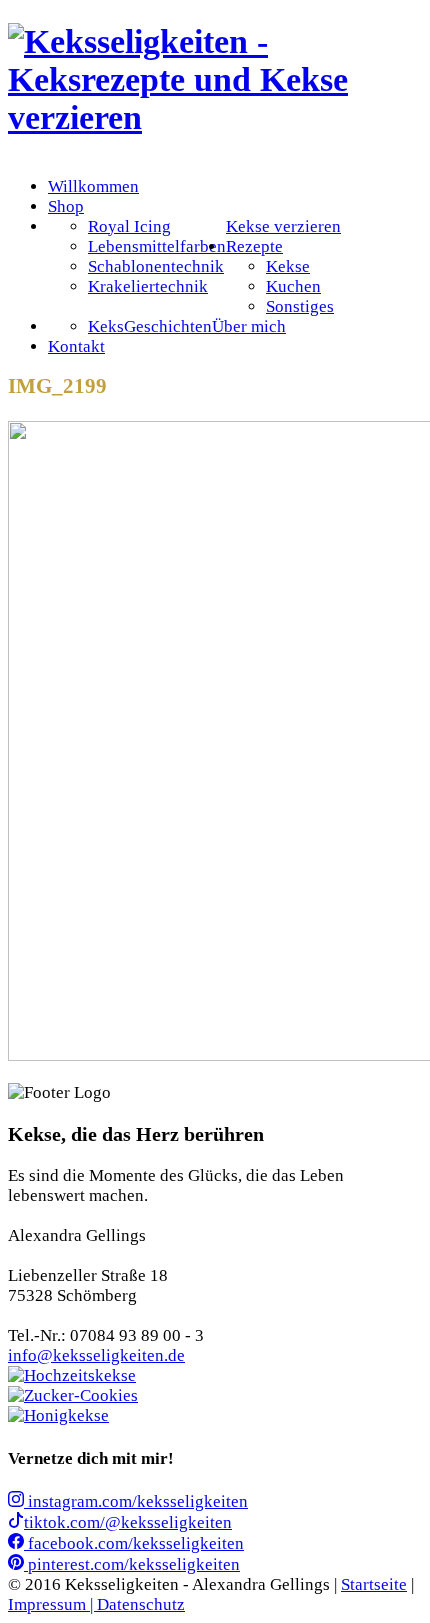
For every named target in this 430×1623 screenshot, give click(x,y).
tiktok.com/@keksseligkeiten (128, 1522)
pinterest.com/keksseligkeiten (132, 1564)
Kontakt (76, 346)
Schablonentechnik (156, 266)
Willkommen (93, 186)
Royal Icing (129, 226)
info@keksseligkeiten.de (96, 1355)
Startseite (374, 1584)
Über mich (249, 326)
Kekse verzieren (283, 226)
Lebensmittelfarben (157, 246)
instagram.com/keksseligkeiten (136, 1501)
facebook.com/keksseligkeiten (134, 1543)
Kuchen (293, 286)
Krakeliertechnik (148, 286)
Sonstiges (300, 306)
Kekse (288, 266)
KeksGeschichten (150, 326)
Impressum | (52, 1604)
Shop (66, 206)
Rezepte (254, 246)
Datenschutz (141, 1604)
